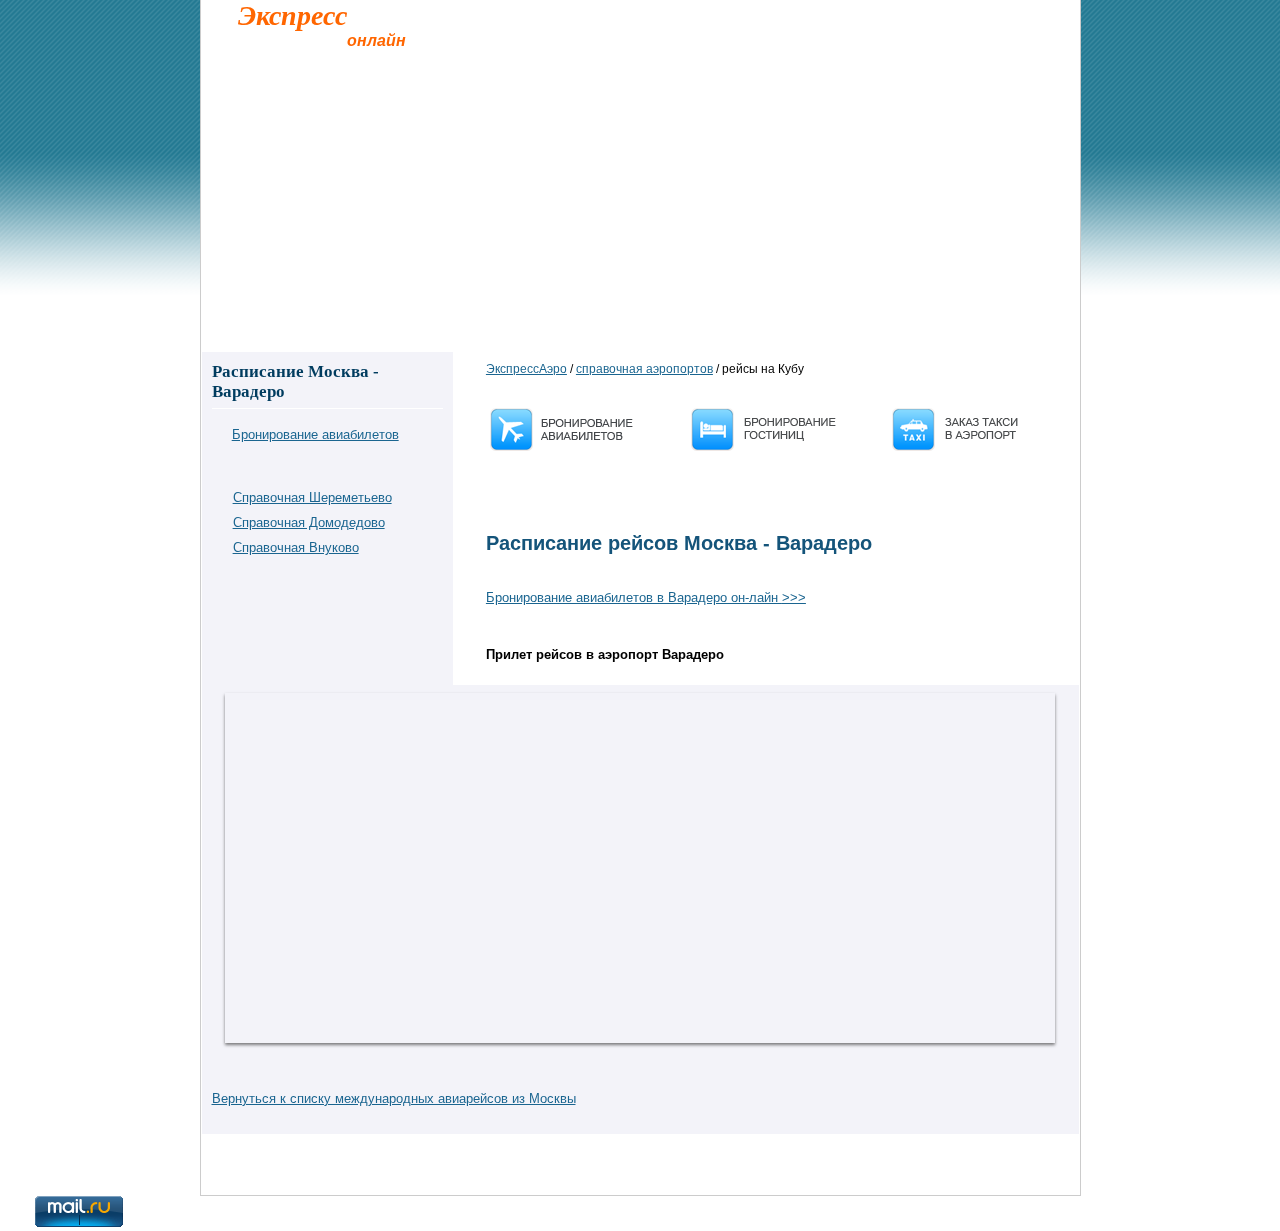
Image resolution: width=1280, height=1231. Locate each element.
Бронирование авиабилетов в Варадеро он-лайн (646, 597)
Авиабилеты (484, 261)
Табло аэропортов (951, 261)
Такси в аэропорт (357, 261)
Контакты (239, 1152)
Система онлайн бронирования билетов (365, 1152)
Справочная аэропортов (633, 261)
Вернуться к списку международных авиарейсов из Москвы (394, 1098)
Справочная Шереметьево (312, 497)
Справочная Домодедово (309, 522)
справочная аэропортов (644, 369)
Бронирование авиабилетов (315, 434)
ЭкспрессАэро (526, 369)
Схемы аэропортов (802, 261)
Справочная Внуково (296, 547)
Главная (243, 261)
